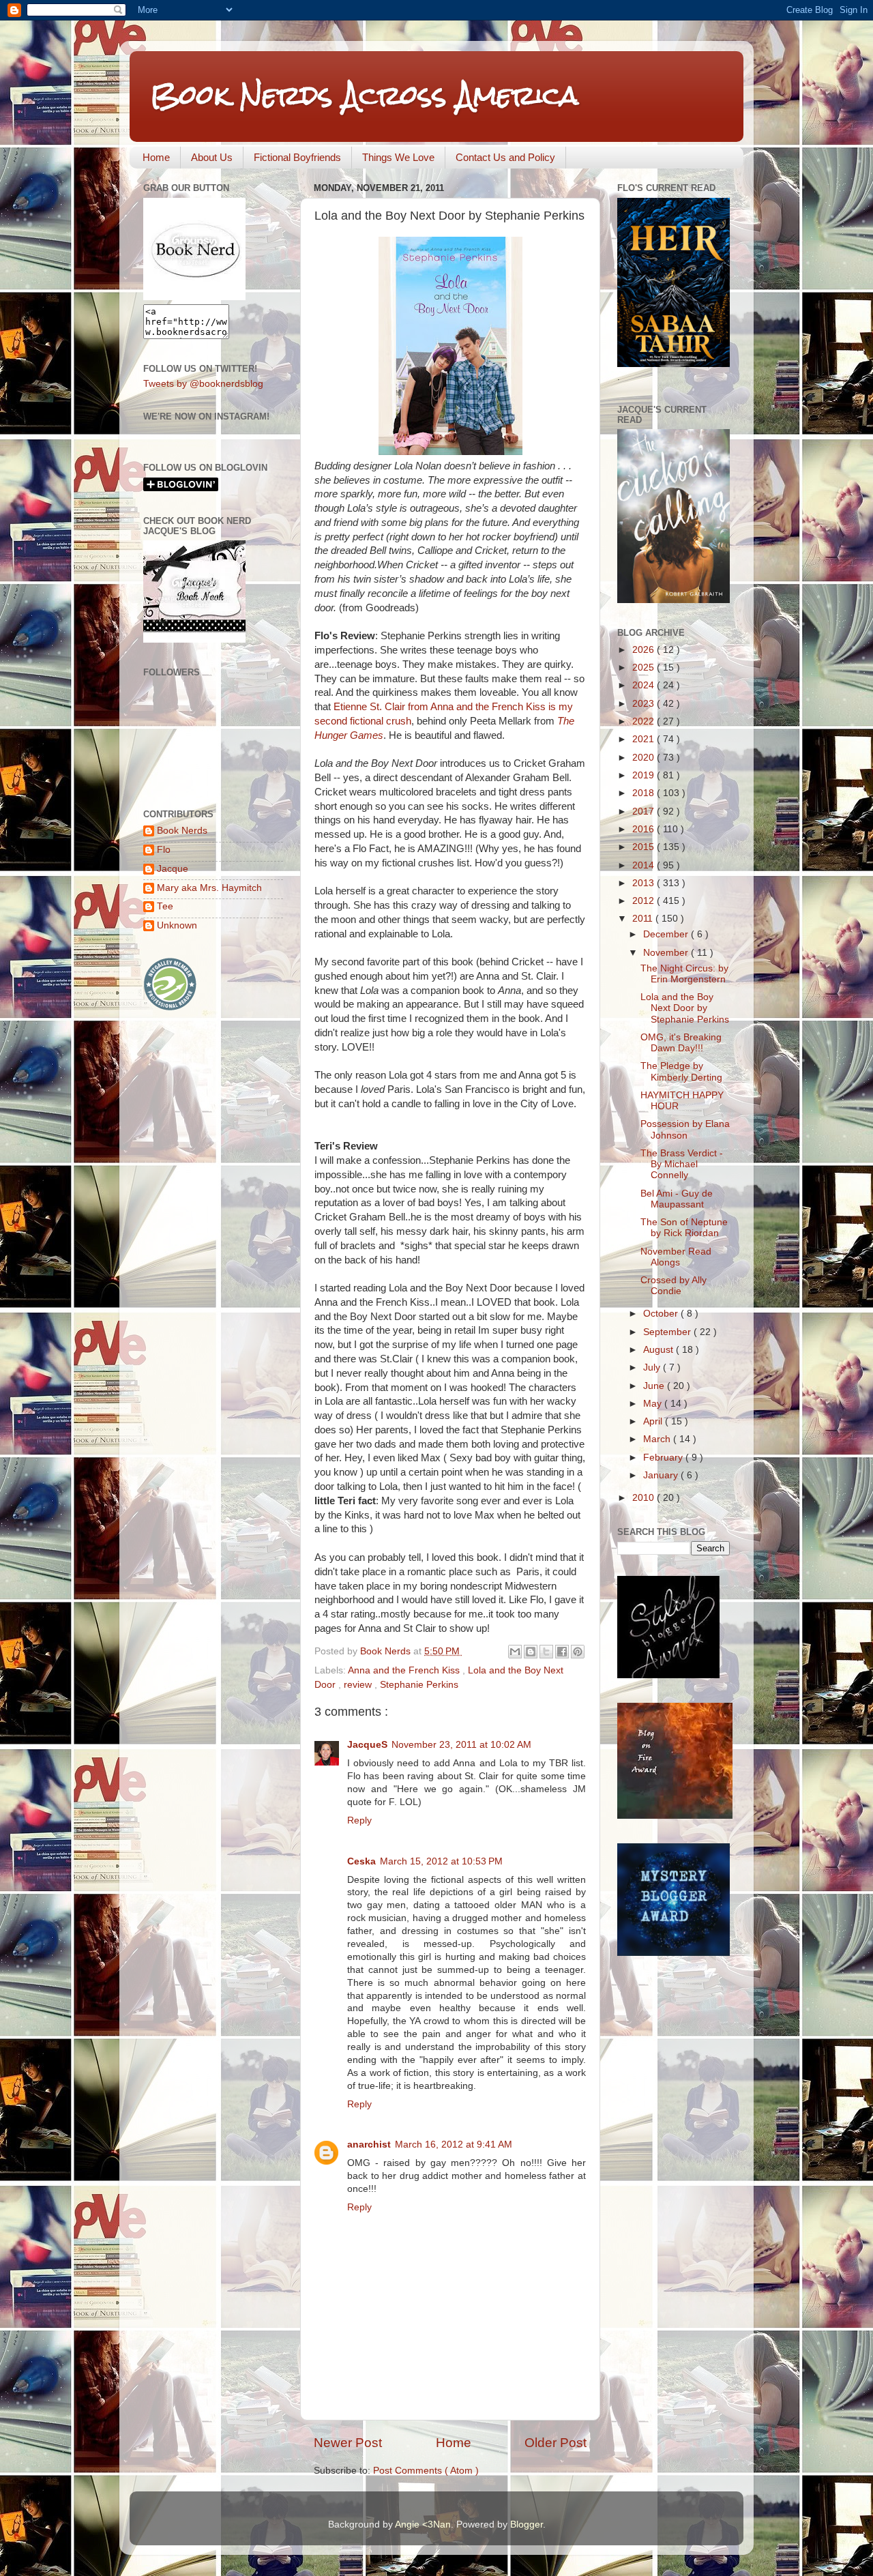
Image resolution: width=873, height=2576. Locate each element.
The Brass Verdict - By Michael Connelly (682, 1164)
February (664, 1458)
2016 (645, 829)
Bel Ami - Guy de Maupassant (677, 1199)
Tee (165, 906)
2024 (645, 685)
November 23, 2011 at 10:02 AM (461, 1745)
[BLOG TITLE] (194, 297)
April (654, 1421)
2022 (645, 721)
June (655, 1386)
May (654, 1404)
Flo (164, 850)
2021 (645, 739)
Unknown (177, 925)
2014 (645, 865)
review (359, 1685)
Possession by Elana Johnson (685, 1129)
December (667, 934)
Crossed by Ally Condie (674, 1286)
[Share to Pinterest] (578, 1652)
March (658, 1439)
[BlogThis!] (531, 1652)
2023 (645, 704)
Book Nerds (182, 831)
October (662, 1314)
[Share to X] (546, 1652)
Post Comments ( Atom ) (426, 2471)
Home (156, 157)
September (668, 1332)
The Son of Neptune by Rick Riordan (684, 1228)
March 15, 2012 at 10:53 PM (441, 1861)
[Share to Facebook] (562, 1652)
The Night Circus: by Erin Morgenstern (684, 974)
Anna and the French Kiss (405, 1670)
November (667, 953)
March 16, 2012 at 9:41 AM (454, 2145)
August (660, 1350)
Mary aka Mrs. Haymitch (209, 888)
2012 (645, 901)
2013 (645, 883)
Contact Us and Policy (505, 157)
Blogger (527, 2524)
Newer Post (348, 2443)
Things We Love (398, 157)
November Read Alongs (676, 1257)
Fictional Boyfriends (297, 157)
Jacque (173, 869)
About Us (212, 157)
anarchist (369, 2145)
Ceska (361, 1861)
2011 (644, 919)
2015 (645, 847)
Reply (359, 1820)
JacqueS (367, 1745)
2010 (645, 1498)
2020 (645, 758)
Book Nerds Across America (364, 95)
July (653, 1367)
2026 (645, 650)
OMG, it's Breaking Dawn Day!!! (681, 1043)
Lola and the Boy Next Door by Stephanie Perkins (685, 1008)
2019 (645, 775)
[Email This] (515, 1652)
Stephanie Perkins (419, 1685)
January (662, 1475)
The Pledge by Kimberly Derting (681, 1071)
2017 (645, 811)
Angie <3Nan (423, 2524)
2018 (645, 793)
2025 (645, 668)
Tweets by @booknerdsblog (203, 384)
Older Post (556, 2443)
